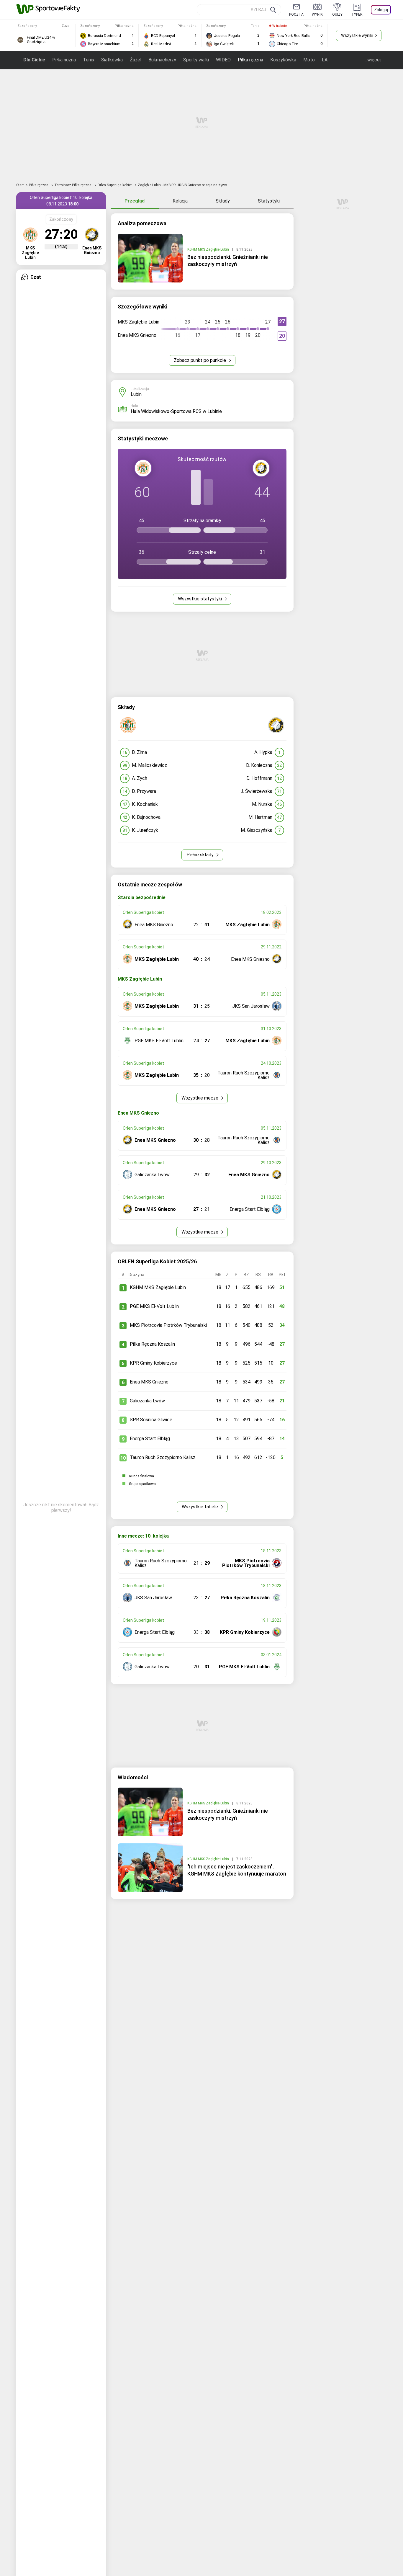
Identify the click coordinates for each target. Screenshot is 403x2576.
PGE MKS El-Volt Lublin (154, 1306)
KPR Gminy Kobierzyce (153, 1363)
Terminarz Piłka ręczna (73, 185)
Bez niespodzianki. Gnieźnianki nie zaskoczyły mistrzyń (228, 260)
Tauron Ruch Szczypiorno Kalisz (163, 1457)
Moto (309, 60)
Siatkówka (112, 60)
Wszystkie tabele (200, 1507)
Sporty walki (196, 60)
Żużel (136, 60)
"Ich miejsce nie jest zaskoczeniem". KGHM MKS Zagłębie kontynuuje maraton (237, 1870)
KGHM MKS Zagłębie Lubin (209, 249)
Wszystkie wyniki (357, 35)
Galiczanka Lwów (147, 1401)
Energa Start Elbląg (150, 1439)
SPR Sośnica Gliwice (151, 1420)
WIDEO (223, 60)
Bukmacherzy (162, 60)
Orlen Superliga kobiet (115, 185)
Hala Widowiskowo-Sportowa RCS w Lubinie (176, 411)
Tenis (89, 60)
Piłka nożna (64, 60)
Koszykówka (283, 60)
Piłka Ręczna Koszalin (152, 1344)
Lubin (136, 394)
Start (20, 185)
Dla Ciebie (34, 60)
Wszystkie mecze (200, 1098)
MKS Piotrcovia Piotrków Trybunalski (168, 1325)
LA (325, 60)
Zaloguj (381, 10)
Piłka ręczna (250, 60)
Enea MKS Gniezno (149, 1382)
